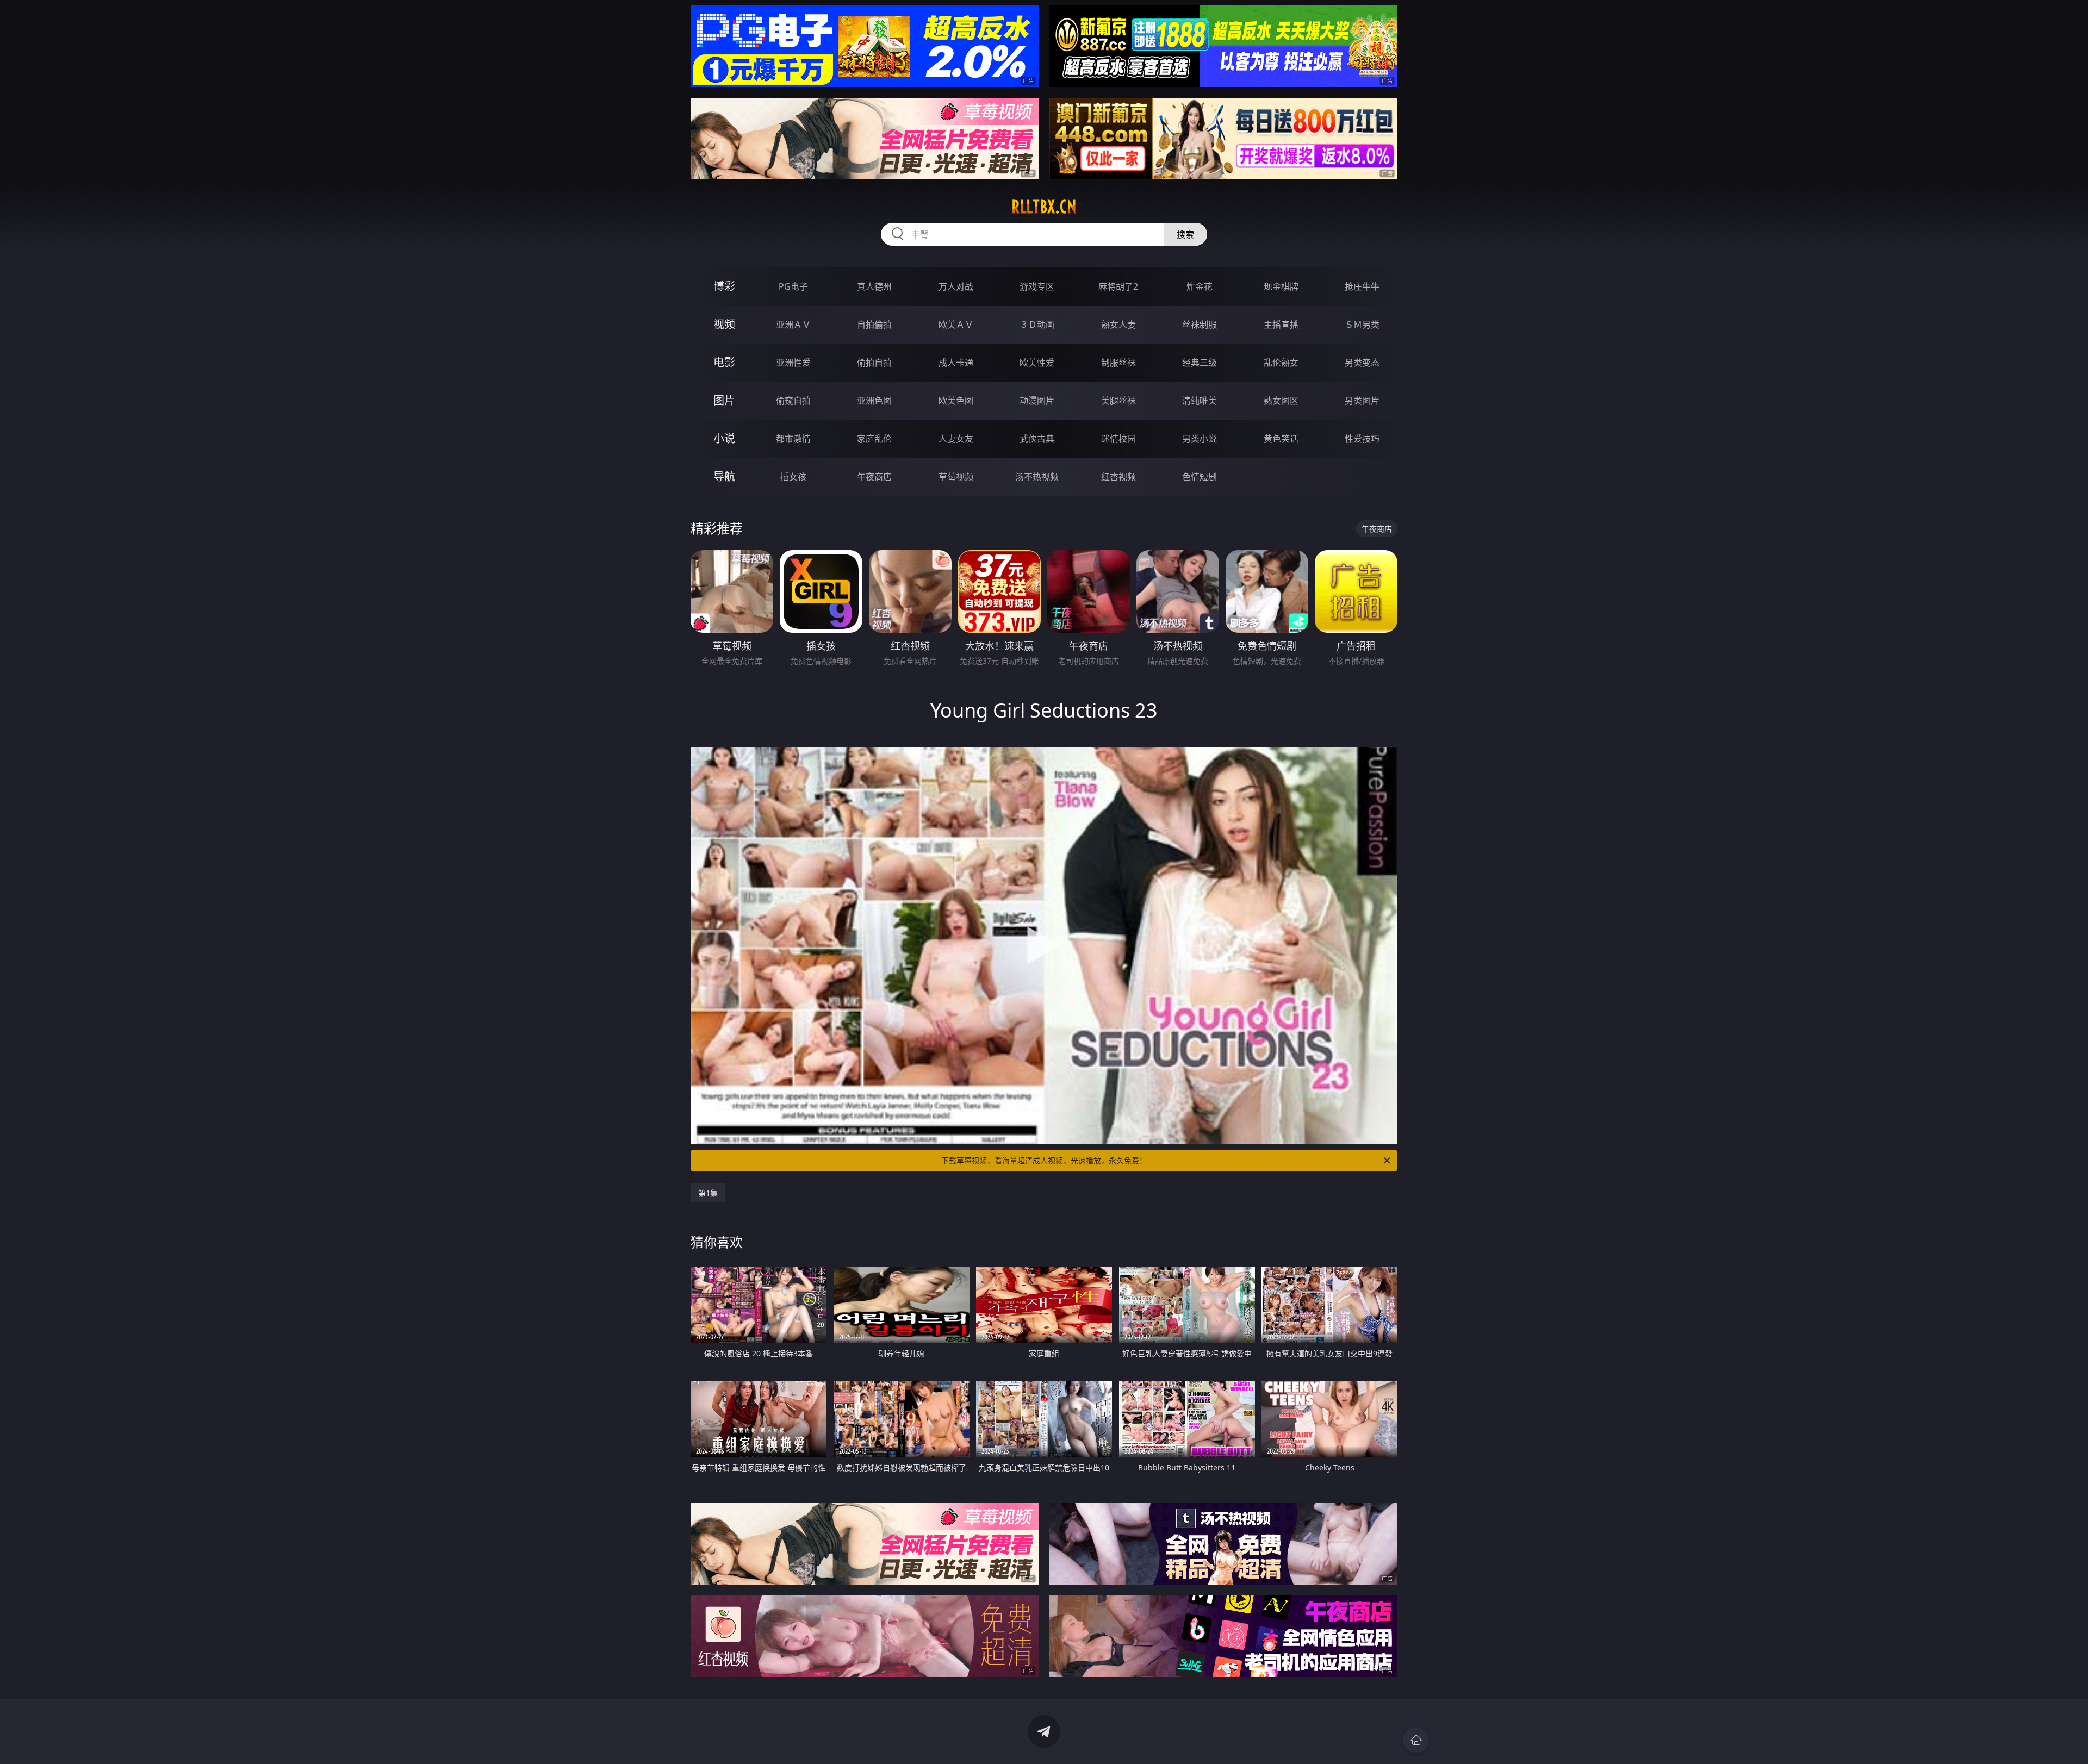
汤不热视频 (1037, 477)
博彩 (724, 286)
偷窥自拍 (793, 401)
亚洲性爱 (793, 363)
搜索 (1185, 234)
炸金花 (1200, 286)
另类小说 (1200, 439)
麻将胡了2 (1118, 286)
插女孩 (793, 477)
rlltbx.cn (1044, 207)
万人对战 (956, 286)
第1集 (708, 1193)
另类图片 (1362, 401)
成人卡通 (956, 363)
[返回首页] (1416, 1740)
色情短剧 (1200, 477)
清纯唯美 (1200, 401)
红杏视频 (1118, 477)
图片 (724, 400)
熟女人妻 (1118, 325)
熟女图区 (1281, 401)
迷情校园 (1118, 439)
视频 (724, 324)
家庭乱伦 (874, 439)
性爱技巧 (1362, 439)
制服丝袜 (1118, 363)
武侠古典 (1037, 439)
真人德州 (874, 286)
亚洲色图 (874, 401)
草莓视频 (956, 477)
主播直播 (1281, 325)
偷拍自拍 (874, 363)
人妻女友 (956, 439)
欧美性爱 (1037, 363)
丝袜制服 (1200, 325)
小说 (724, 438)
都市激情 (793, 439)
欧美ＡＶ (956, 325)
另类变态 (1362, 363)
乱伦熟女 (1281, 363)
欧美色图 (956, 401)
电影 (724, 362)
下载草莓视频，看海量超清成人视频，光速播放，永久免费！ (1044, 1160)
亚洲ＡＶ (793, 325)
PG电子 (793, 286)
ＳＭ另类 (1362, 325)
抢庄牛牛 (1362, 286)
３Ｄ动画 (1037, 325)
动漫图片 (1037, 401)
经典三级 (1200, 363)
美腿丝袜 (1118, 401)
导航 (724, 476)
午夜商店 (874, 477)
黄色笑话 (1281, 439)
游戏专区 (1037, 286)
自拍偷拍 (874, 325)
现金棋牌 (1281, 286)
